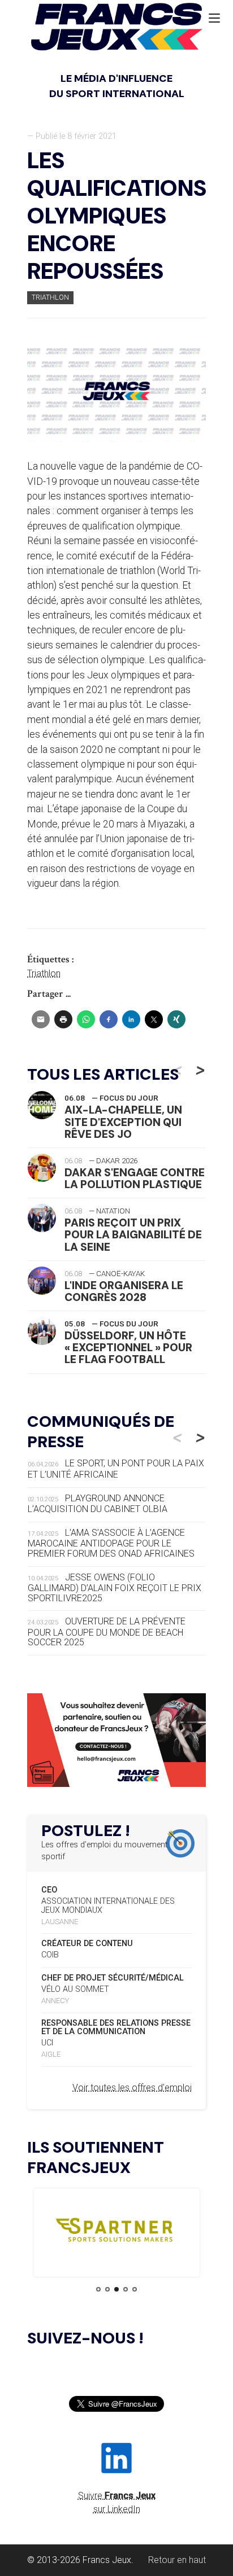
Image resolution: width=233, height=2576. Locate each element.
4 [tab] (126, 2289)
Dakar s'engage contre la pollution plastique (135, 1179)
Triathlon (50, 297)
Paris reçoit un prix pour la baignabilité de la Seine (133, 1235)
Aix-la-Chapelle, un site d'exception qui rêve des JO (123, 1122)
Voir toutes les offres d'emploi (132, 2087)
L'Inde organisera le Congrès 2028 (124, 1291)
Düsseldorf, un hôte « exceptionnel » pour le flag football (128, 1348)
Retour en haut (177, 2560)
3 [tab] (116, 2289)
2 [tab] (107, 2289)
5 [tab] (135, 2289)
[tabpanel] (116, 2233)
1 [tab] (98, 2289)
